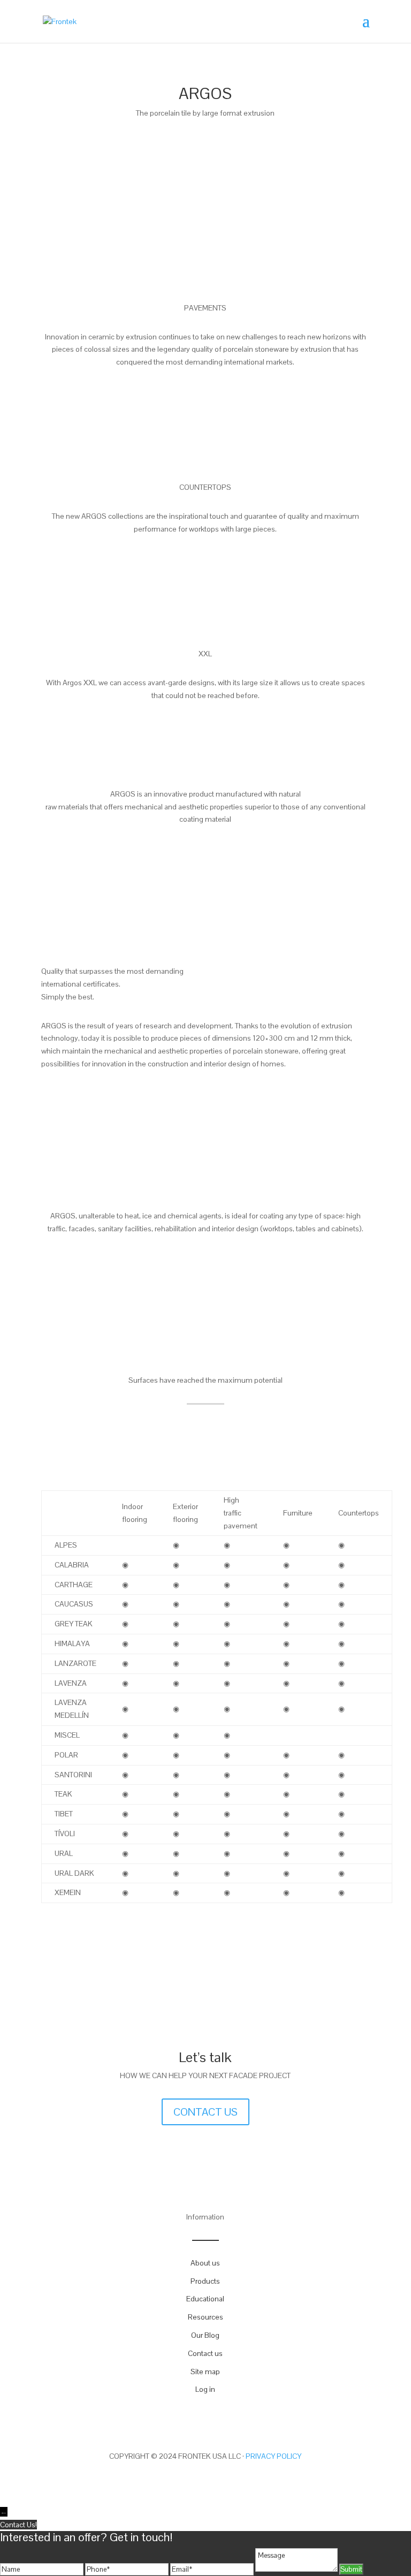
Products (205, 2281)
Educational (205, 2299)
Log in (205, 2389)
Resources (205, 2317)
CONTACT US (205, 2112)
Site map (205, 2372)
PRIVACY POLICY (273, 2456)
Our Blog (205, 2335)
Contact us (205, 2353)
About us (205, 2263)
